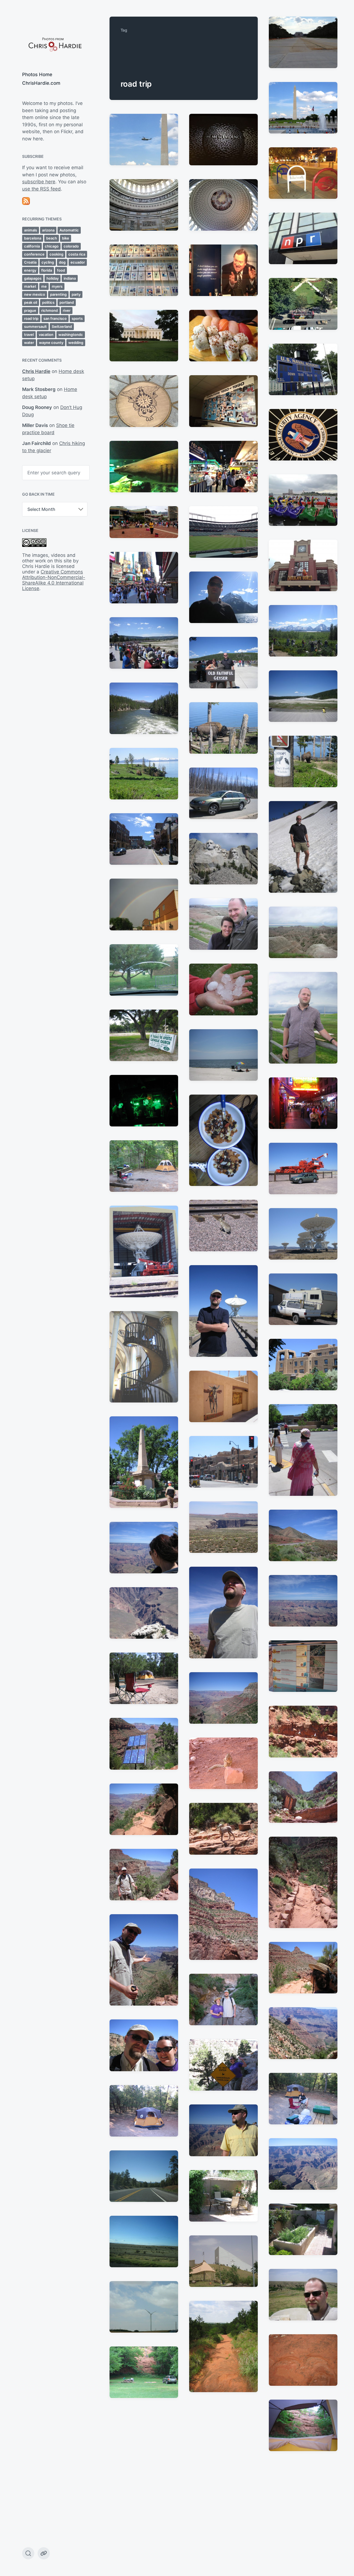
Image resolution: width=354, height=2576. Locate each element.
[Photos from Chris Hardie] (55, 44)
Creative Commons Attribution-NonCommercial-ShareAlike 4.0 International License (54, 580)
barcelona (33, 238)
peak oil (31, 302)
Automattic (69, 230)
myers (57, 286)
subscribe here (39, 182)
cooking (56, 254)
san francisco (55, 318)
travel (29, 334)
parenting (58, 294)
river (67, 310)
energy (30, 270)
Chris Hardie (36, 371)
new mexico (35, 294)
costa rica (77, 254)
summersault (35, 326)
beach (52, 238)
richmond (50, 310)
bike (66, 238)
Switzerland (62, 326)
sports (77, 318)
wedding (76, 343)
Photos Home (37, 74)
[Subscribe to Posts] (55, 201)
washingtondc (71, 334)
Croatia (30, 262)
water (29, 343)
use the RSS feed (41, 189)
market (30, 286)
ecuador (78, 262)
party (76, 294)
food (61, 270)
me (44, 286)
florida (47, 270)
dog (62, 262)
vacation (46, 334)
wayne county (51, 343)
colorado (71, 246)
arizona (48, 230)
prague (30, 310)
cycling (48, 262)
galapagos (33, 278)
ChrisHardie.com (41, 83)
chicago (52, 246)
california (32, 246)
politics (48, 302)
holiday (53, 278)
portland (67, 302)
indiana (70, 278)
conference (34, 254)
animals (31, 230)
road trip (31, 318)
